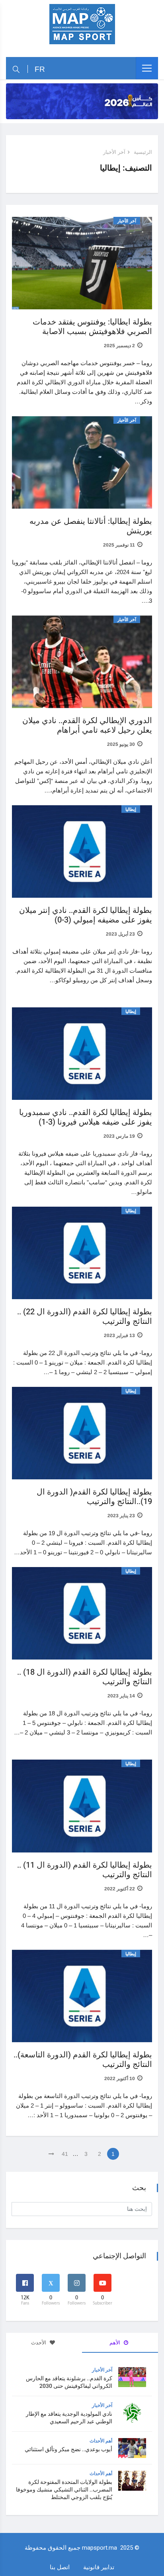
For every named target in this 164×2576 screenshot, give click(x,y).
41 (65, 2154)
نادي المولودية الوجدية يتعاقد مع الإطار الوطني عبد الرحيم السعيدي (69, 2418)
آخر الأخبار (114, 152)
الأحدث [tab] (39, 2343)
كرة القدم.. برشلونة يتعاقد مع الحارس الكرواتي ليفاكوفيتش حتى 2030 (69, 2382)
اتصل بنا (60, 2567)
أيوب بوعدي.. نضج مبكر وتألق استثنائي (68, 2449)
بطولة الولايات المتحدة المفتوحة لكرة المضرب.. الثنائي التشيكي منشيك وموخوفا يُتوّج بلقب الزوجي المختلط (64, 2490)
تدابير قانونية (99, 2567)
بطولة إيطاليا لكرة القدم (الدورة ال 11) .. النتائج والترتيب (85, 1870)
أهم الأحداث (101, 2441)
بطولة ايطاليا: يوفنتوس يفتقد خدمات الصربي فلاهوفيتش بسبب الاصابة (92, 327)
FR (40, 69)
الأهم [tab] (115, 2343)
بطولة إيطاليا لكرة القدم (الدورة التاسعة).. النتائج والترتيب (83, 2060)
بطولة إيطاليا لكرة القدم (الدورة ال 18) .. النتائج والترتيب (85, 1677)
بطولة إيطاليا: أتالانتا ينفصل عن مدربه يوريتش (91, 526)
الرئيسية (143, 152)
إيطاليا (131, 809)
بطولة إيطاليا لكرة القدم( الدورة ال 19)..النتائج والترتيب (94, 1497)
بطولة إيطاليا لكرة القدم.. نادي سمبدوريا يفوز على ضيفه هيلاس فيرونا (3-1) (86, 1117)
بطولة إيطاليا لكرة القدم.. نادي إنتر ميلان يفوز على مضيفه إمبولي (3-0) (86, 915)
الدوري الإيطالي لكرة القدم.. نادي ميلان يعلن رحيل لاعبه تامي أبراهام (87, 725)
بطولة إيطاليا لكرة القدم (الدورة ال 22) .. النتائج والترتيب (85, 1317)
